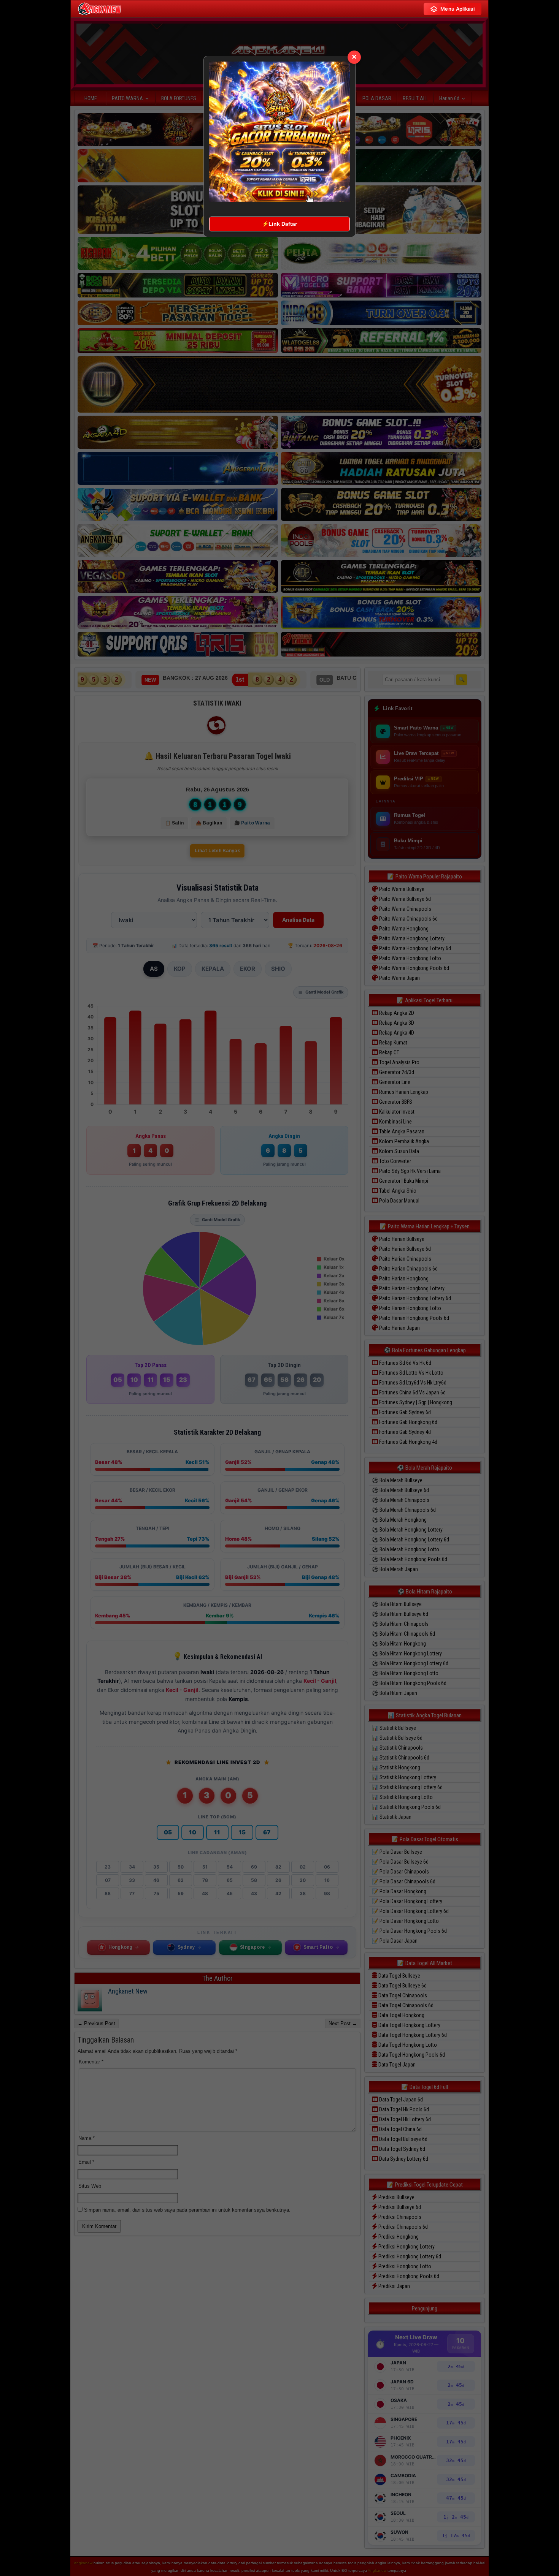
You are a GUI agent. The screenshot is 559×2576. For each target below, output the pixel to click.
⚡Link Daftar (279, 224)
